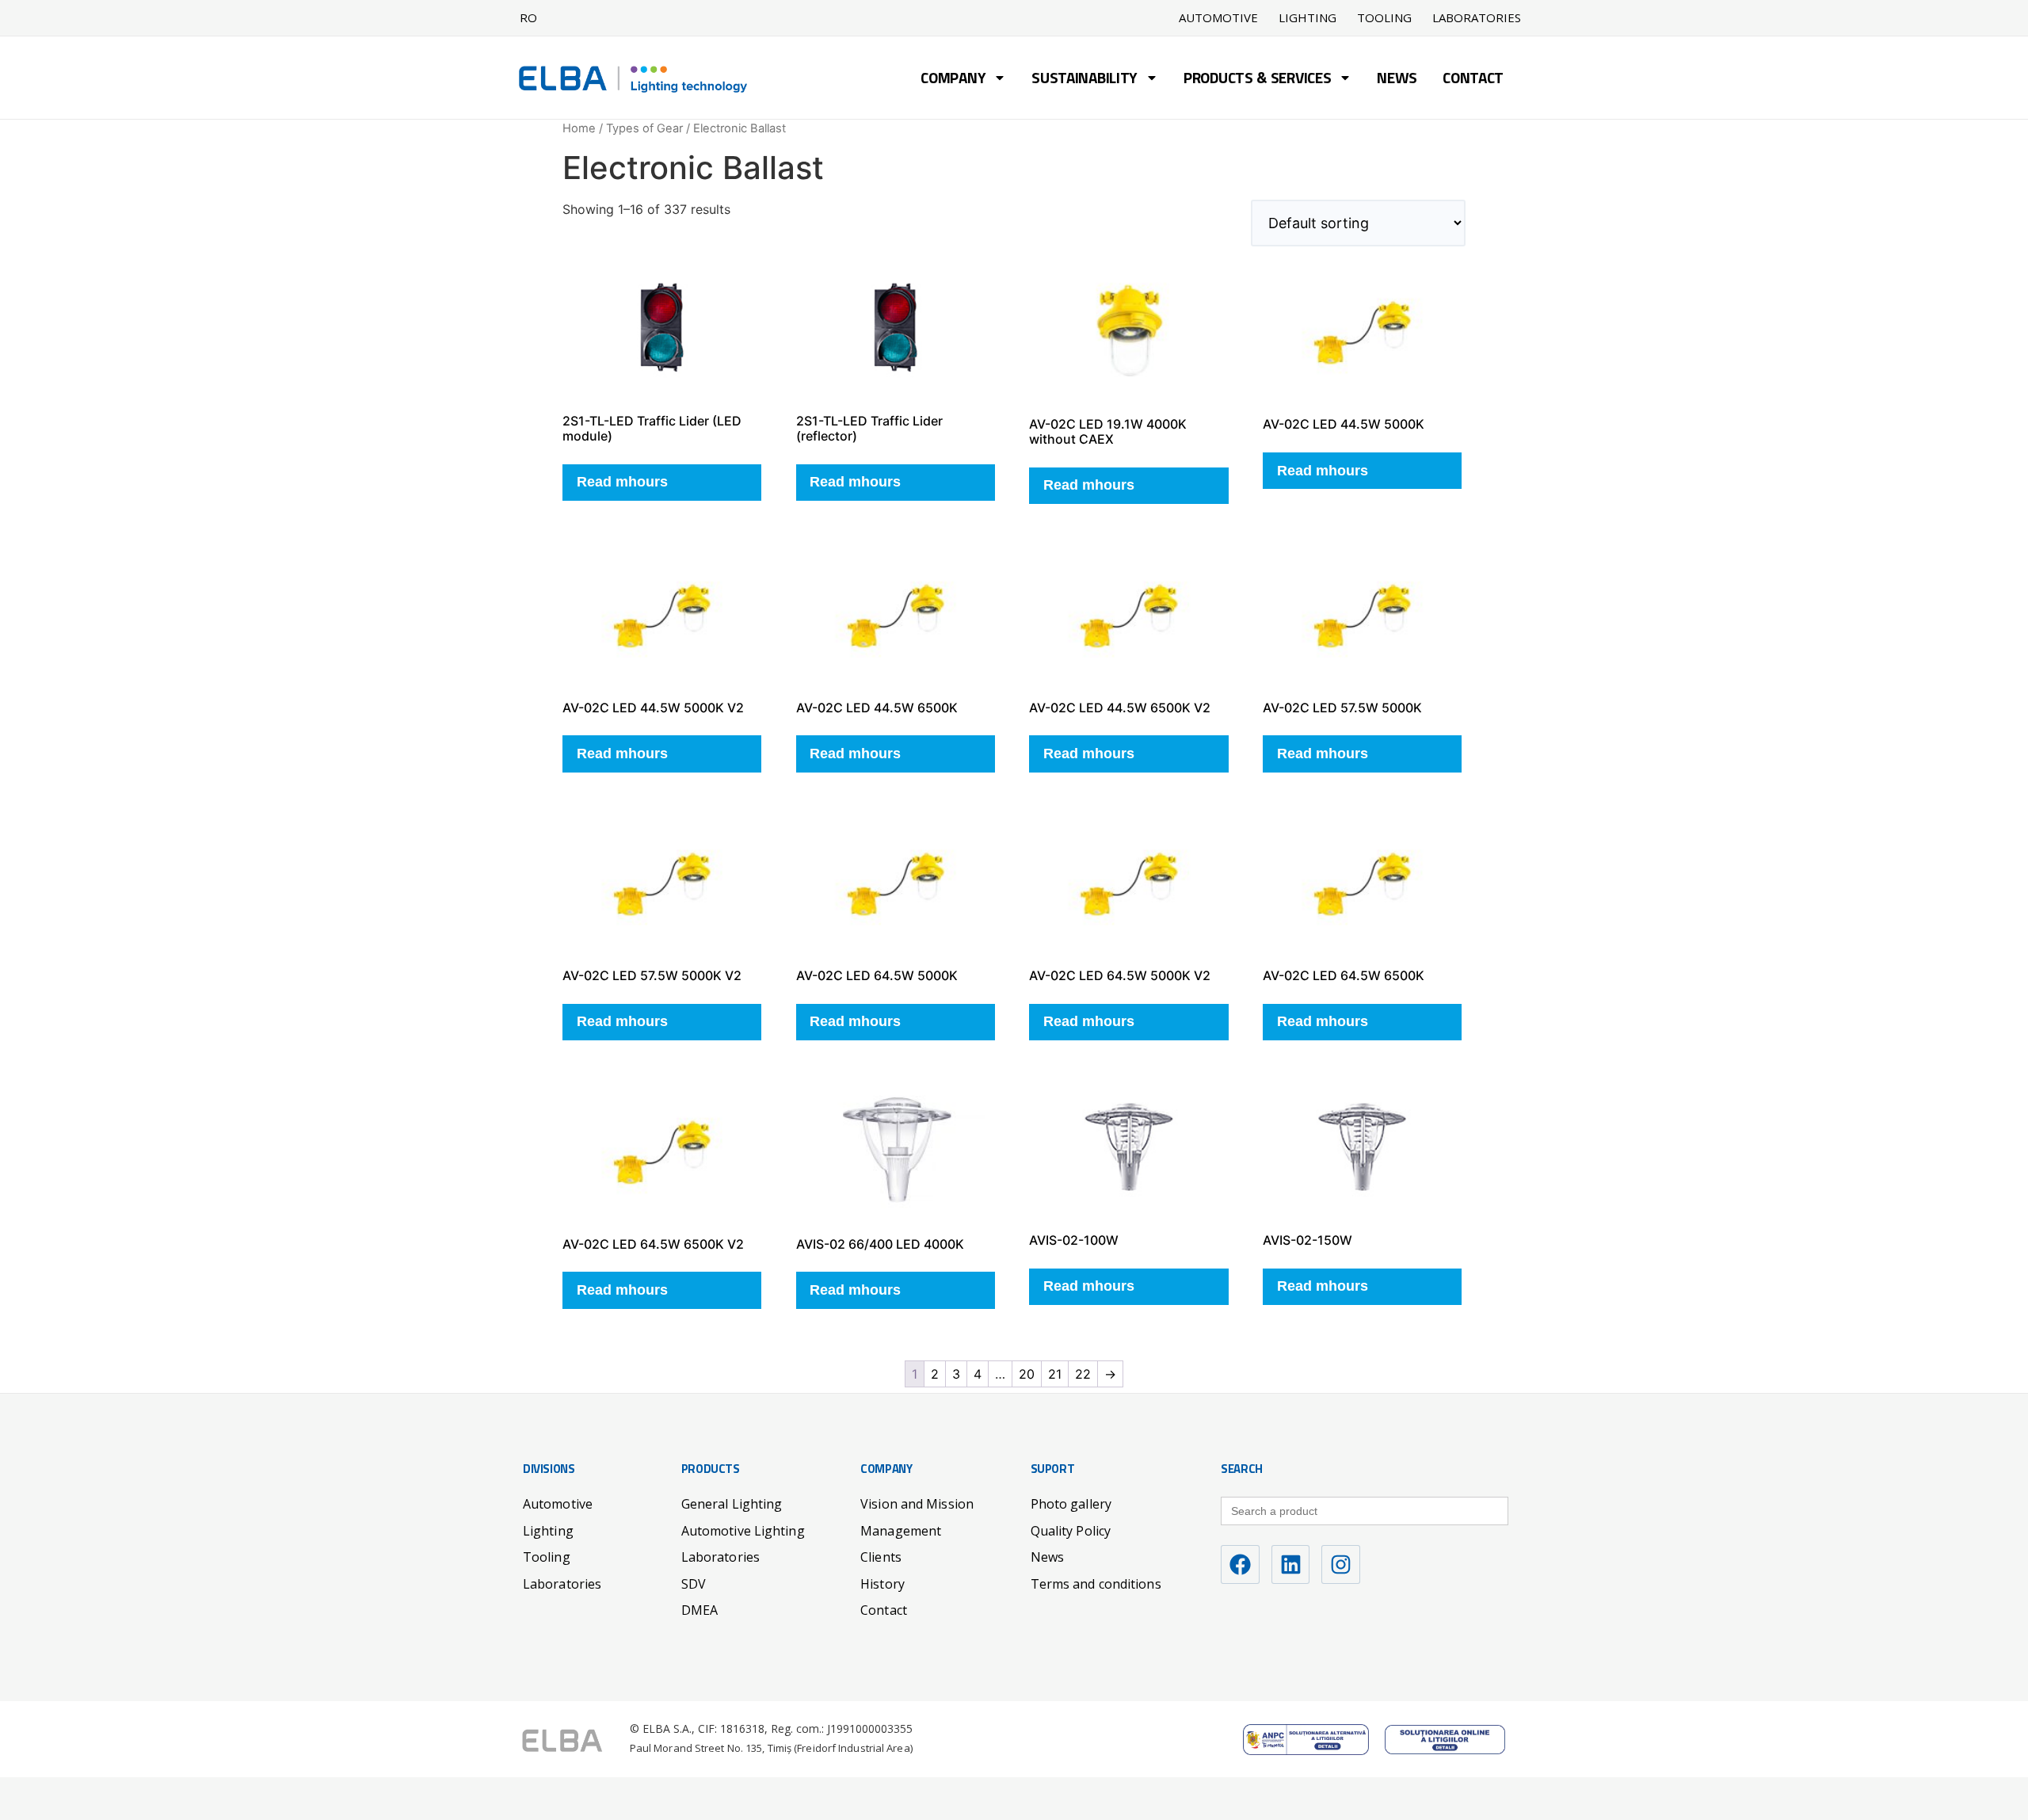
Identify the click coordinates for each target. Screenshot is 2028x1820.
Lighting (1308, 18)
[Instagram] (1341, 1564)
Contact (1473, 80)
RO (528, 17)
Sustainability (1085, 80)
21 (1055, 1374)
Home (579, 128)
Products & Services (1257, 80)
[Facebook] (1240, 1564)
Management (901, 1531)
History (882, 1584)
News (1397, 80)
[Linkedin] (1291, 1564)
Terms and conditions (1096, 1584)
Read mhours (622, 482)
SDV (694, 1584)
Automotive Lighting (743, 1531)
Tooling (1384, 18)
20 (1027, 1374)
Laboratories (1477, 18)
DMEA (700, 1610)
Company (953, 80)
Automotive (1218, 18)
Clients (881, 1557)
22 (1083, 1374)
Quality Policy (1071, 1531)
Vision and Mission (917, 1504)
